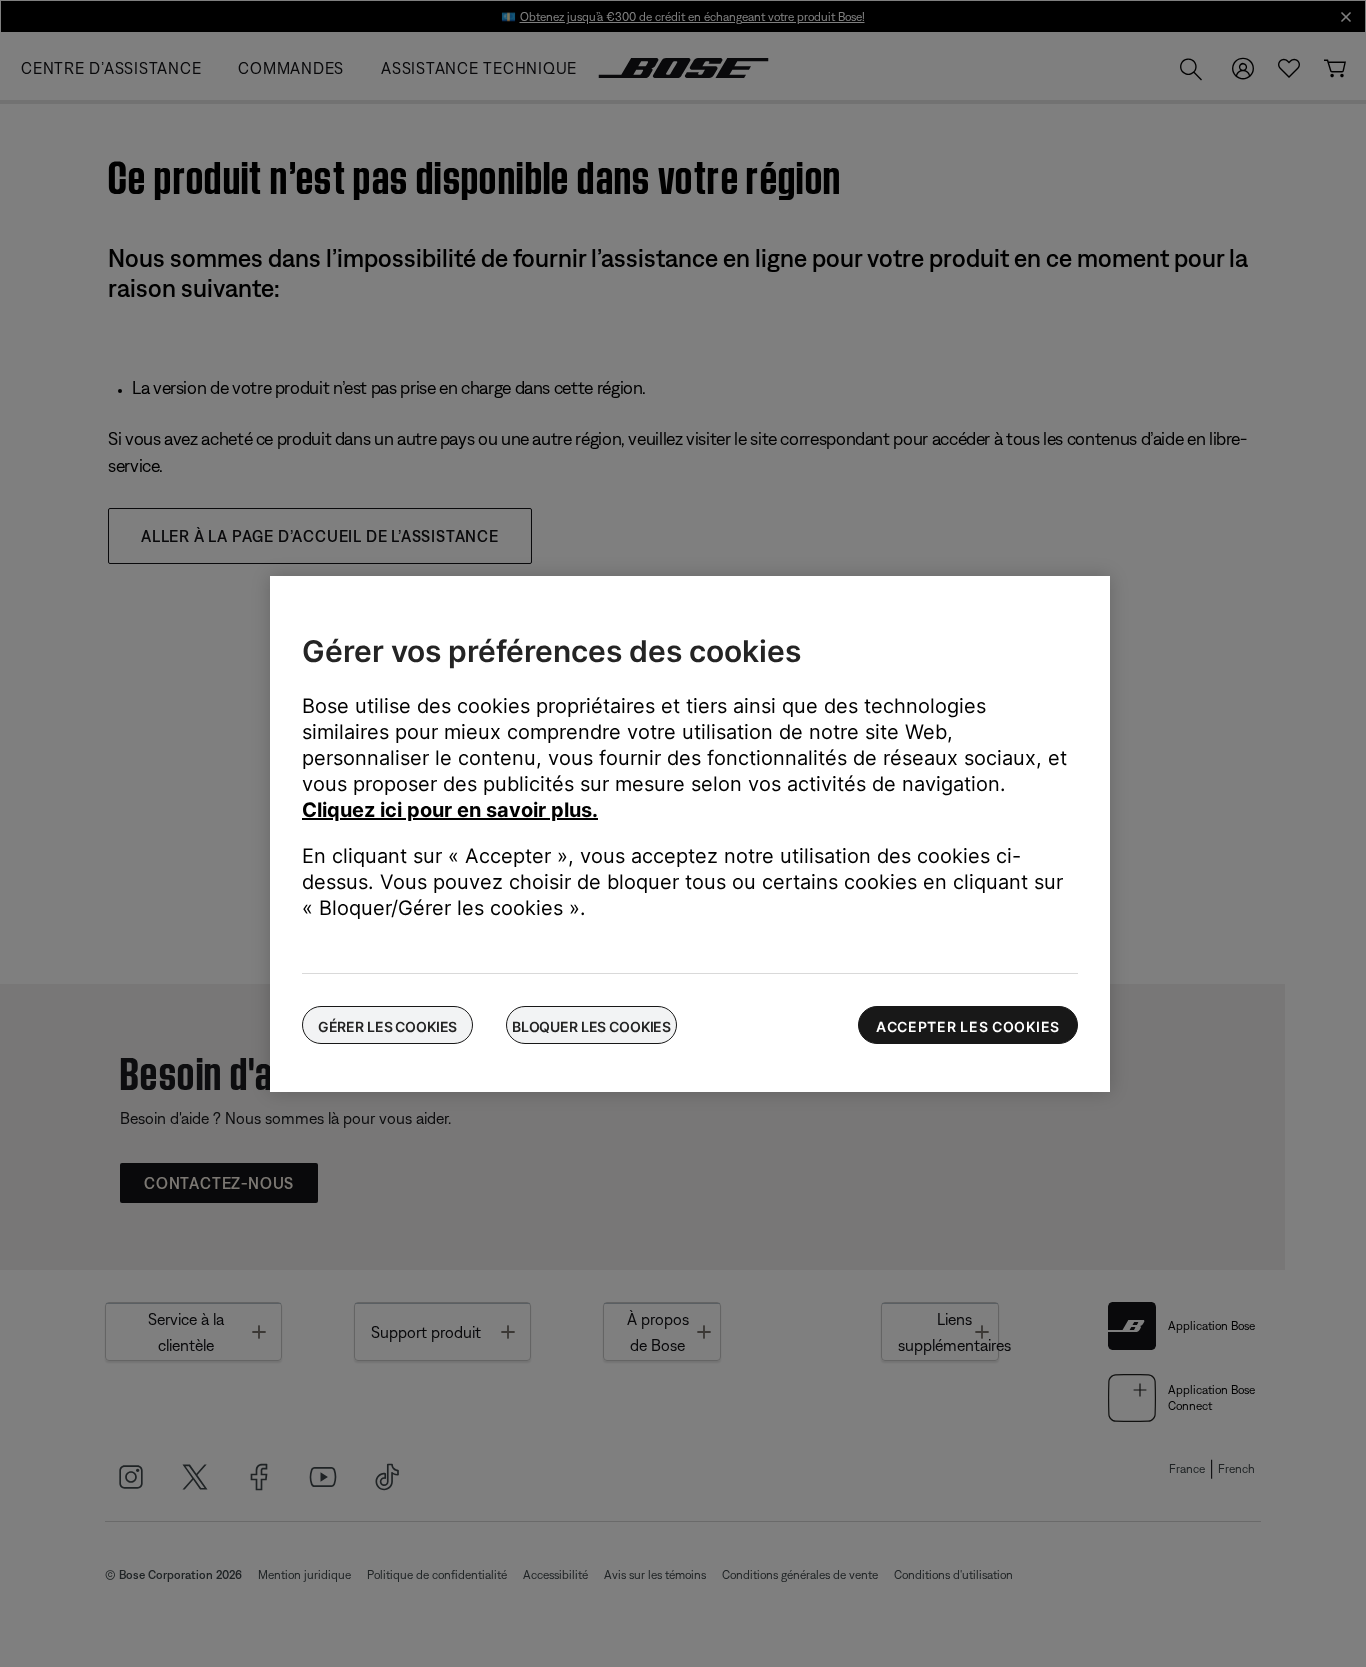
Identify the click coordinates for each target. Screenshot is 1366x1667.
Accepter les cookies (968, 1026)
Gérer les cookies (388, 1026)
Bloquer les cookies (591, 1026)
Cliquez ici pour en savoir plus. (450, 810)
